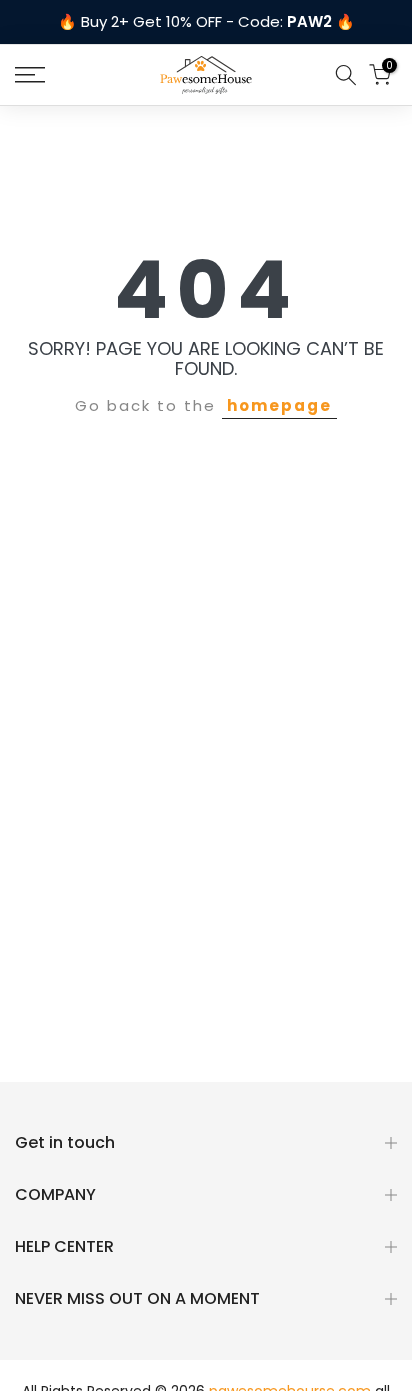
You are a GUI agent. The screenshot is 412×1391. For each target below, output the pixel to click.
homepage (279, 405)
